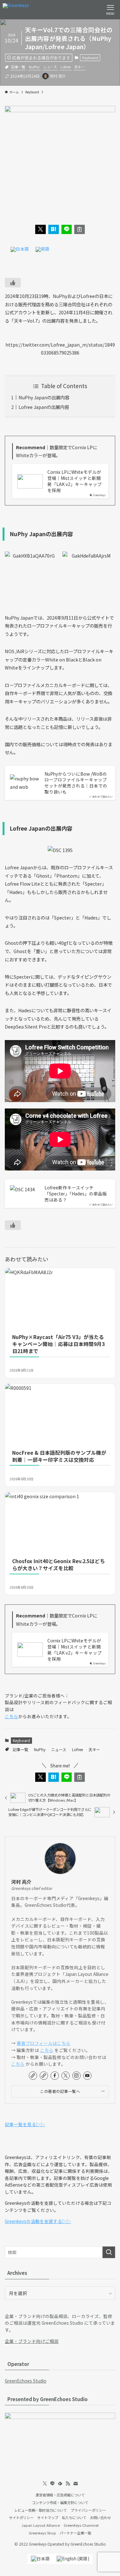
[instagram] (76, 2076)
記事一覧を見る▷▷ (25, 2124)
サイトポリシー (21, 2517)
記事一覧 (18, 67)
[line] (52, 2484)
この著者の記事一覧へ (60, 2091)
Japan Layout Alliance (41, 2525)
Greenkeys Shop (42, 2533)
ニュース (50, 67)
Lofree (66, 67)
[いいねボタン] (13, 283)
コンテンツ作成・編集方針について (60, 2502)
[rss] (68, 2484)
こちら (12, 1716)
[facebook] (55, 2076)
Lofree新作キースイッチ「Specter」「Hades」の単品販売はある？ (76, 1194)
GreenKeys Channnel (81, 2525)
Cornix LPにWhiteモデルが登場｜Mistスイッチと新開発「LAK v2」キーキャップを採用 (75, 481)
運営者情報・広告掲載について (60, 2495)
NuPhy (34, 67)
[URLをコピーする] (80, 229)
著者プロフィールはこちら (44, 2043)
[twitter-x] (66, 2076)
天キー (80, 67)
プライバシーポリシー (88, 2510)
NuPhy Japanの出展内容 (44, 397)
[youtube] (87, 2076)
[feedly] (60, 2484)
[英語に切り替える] (43, 250)
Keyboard (90, 58)
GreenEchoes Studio (26, 2381)
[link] (33, 2076)
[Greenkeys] (16, 10)
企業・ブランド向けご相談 (32, 2341)
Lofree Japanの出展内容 (44, 407)
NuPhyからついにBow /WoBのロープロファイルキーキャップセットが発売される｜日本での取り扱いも (76, 783)
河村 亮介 (21, 1882)
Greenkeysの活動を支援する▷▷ (38, 2221)
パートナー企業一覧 (75, 2533)
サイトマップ (48, 2517)
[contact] (76, 2484)
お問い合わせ (100, 2517)
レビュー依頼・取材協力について (40, 2510)
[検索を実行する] (109, 2252)
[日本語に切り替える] (20, 250)
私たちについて (74, 2517)
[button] (40, 229)
